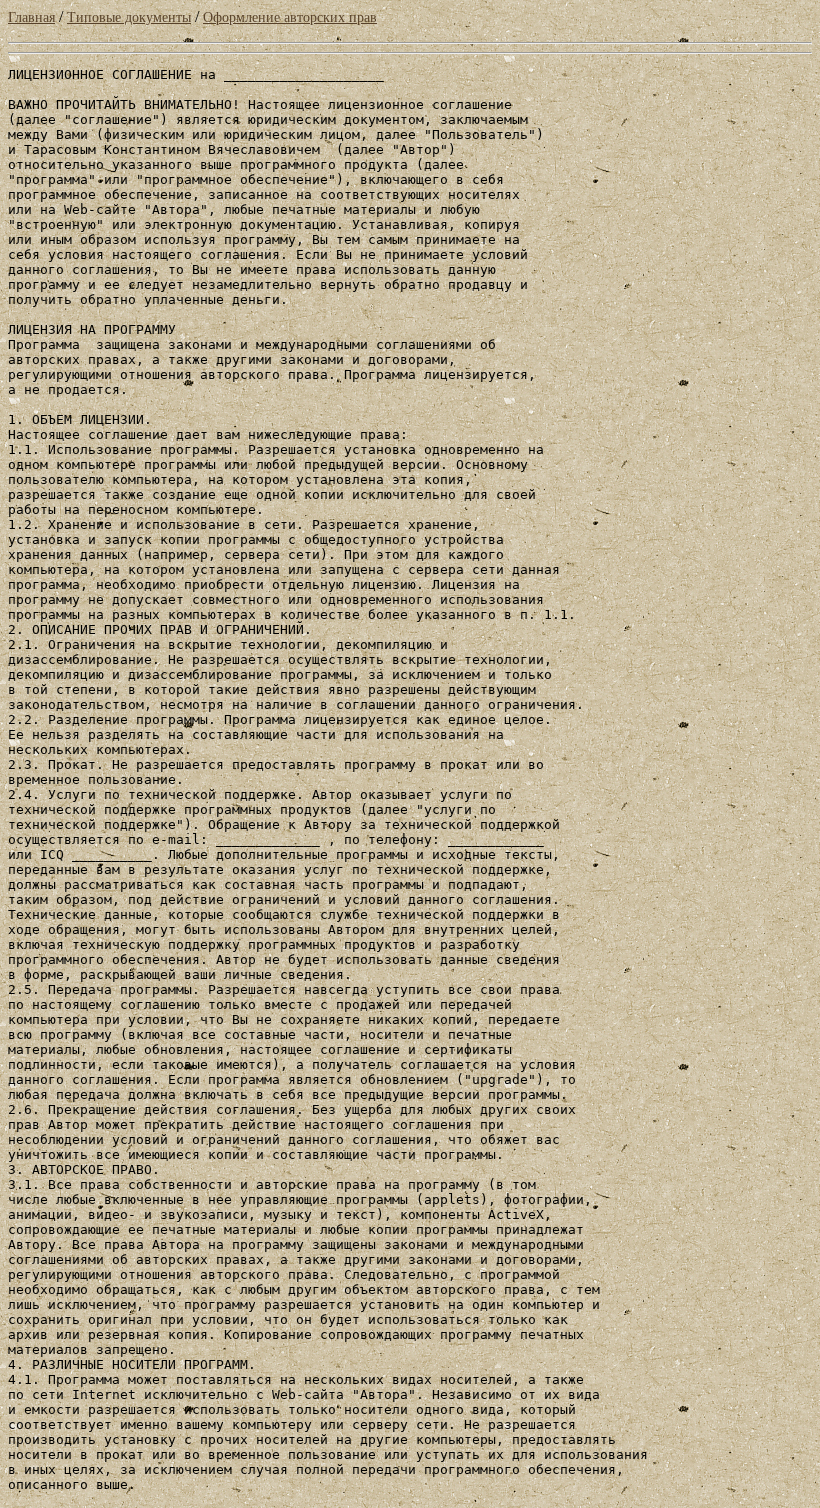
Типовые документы (129, 17)
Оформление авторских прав (290, 17)
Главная (31, 17)
